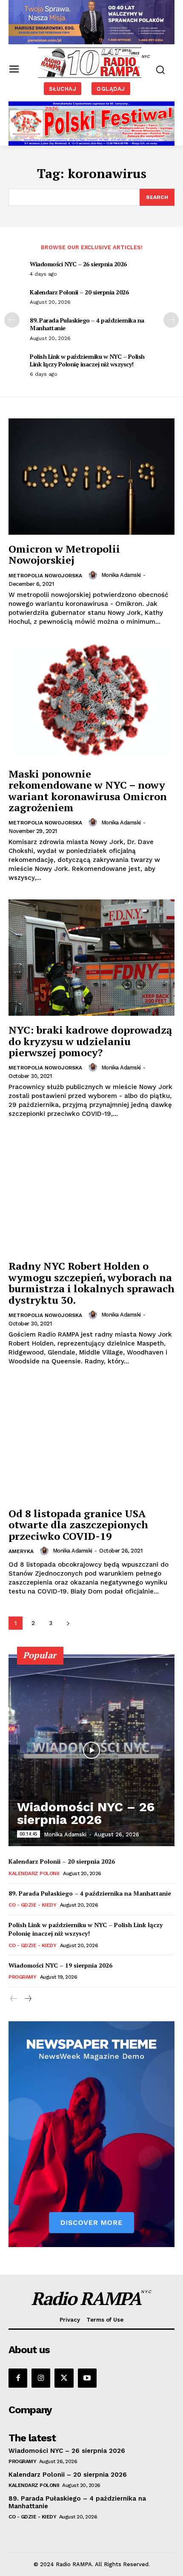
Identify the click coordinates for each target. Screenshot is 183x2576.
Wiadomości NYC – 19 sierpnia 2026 (60, 1965)
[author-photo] (94, 575)
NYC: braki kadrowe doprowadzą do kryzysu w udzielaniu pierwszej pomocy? (90, 1041)
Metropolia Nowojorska (45, 576)
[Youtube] (87, 2378)
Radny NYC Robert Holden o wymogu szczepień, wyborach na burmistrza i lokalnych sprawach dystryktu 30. (91, 1283)
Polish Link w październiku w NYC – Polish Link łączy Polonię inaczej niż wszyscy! (87, 360)
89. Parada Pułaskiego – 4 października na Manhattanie (87, 324)
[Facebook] (18, 2378)
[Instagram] (41, 2378)
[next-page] (171, 320)
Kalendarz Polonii (34, 1873)
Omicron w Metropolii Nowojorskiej (64, 554)
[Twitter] (64, 2378)
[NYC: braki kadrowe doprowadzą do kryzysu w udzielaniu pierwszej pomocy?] (91, 958)
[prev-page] (12, 320)
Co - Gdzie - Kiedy (32, 1905)
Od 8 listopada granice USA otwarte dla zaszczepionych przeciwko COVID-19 (78, 1525)
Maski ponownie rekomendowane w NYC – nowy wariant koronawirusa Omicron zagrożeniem (88, 791)
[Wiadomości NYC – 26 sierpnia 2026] (91, 1750)
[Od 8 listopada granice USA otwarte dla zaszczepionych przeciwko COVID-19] (91, 1441)
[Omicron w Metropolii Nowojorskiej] (91, 477)
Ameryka (21, 1551)
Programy (22, 1977)
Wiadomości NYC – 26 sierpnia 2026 (78, 264)
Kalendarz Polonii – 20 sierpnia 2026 (79, 292)
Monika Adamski (121, 575)
